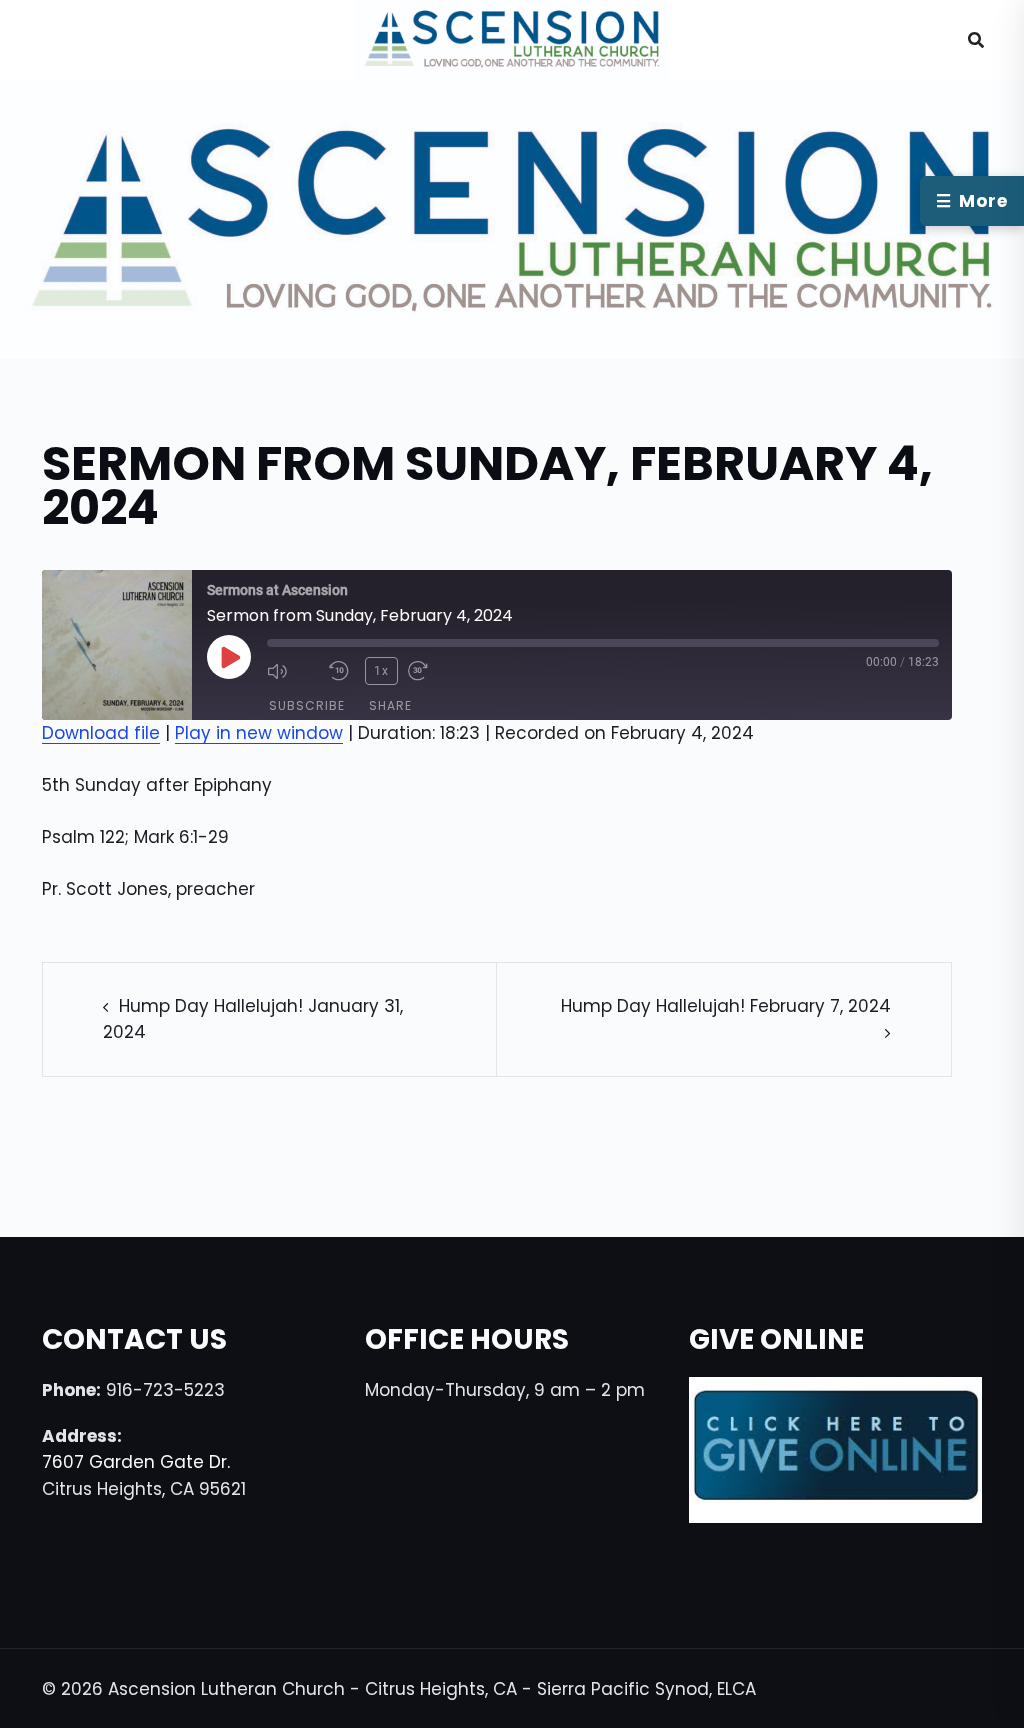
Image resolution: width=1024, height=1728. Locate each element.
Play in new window (259, 733)
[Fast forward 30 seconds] (434, 671)
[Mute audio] (293, 671)
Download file (101, 733)
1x (381, 671)
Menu (74, 40)
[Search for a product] (976, 40)
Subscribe (307, 705)
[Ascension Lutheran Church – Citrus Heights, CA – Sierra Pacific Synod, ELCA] (512, 39)
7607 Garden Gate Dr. (136, 1462)
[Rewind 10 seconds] (342, 671)
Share (390, 705)
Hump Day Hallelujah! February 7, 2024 (726, 1006)
